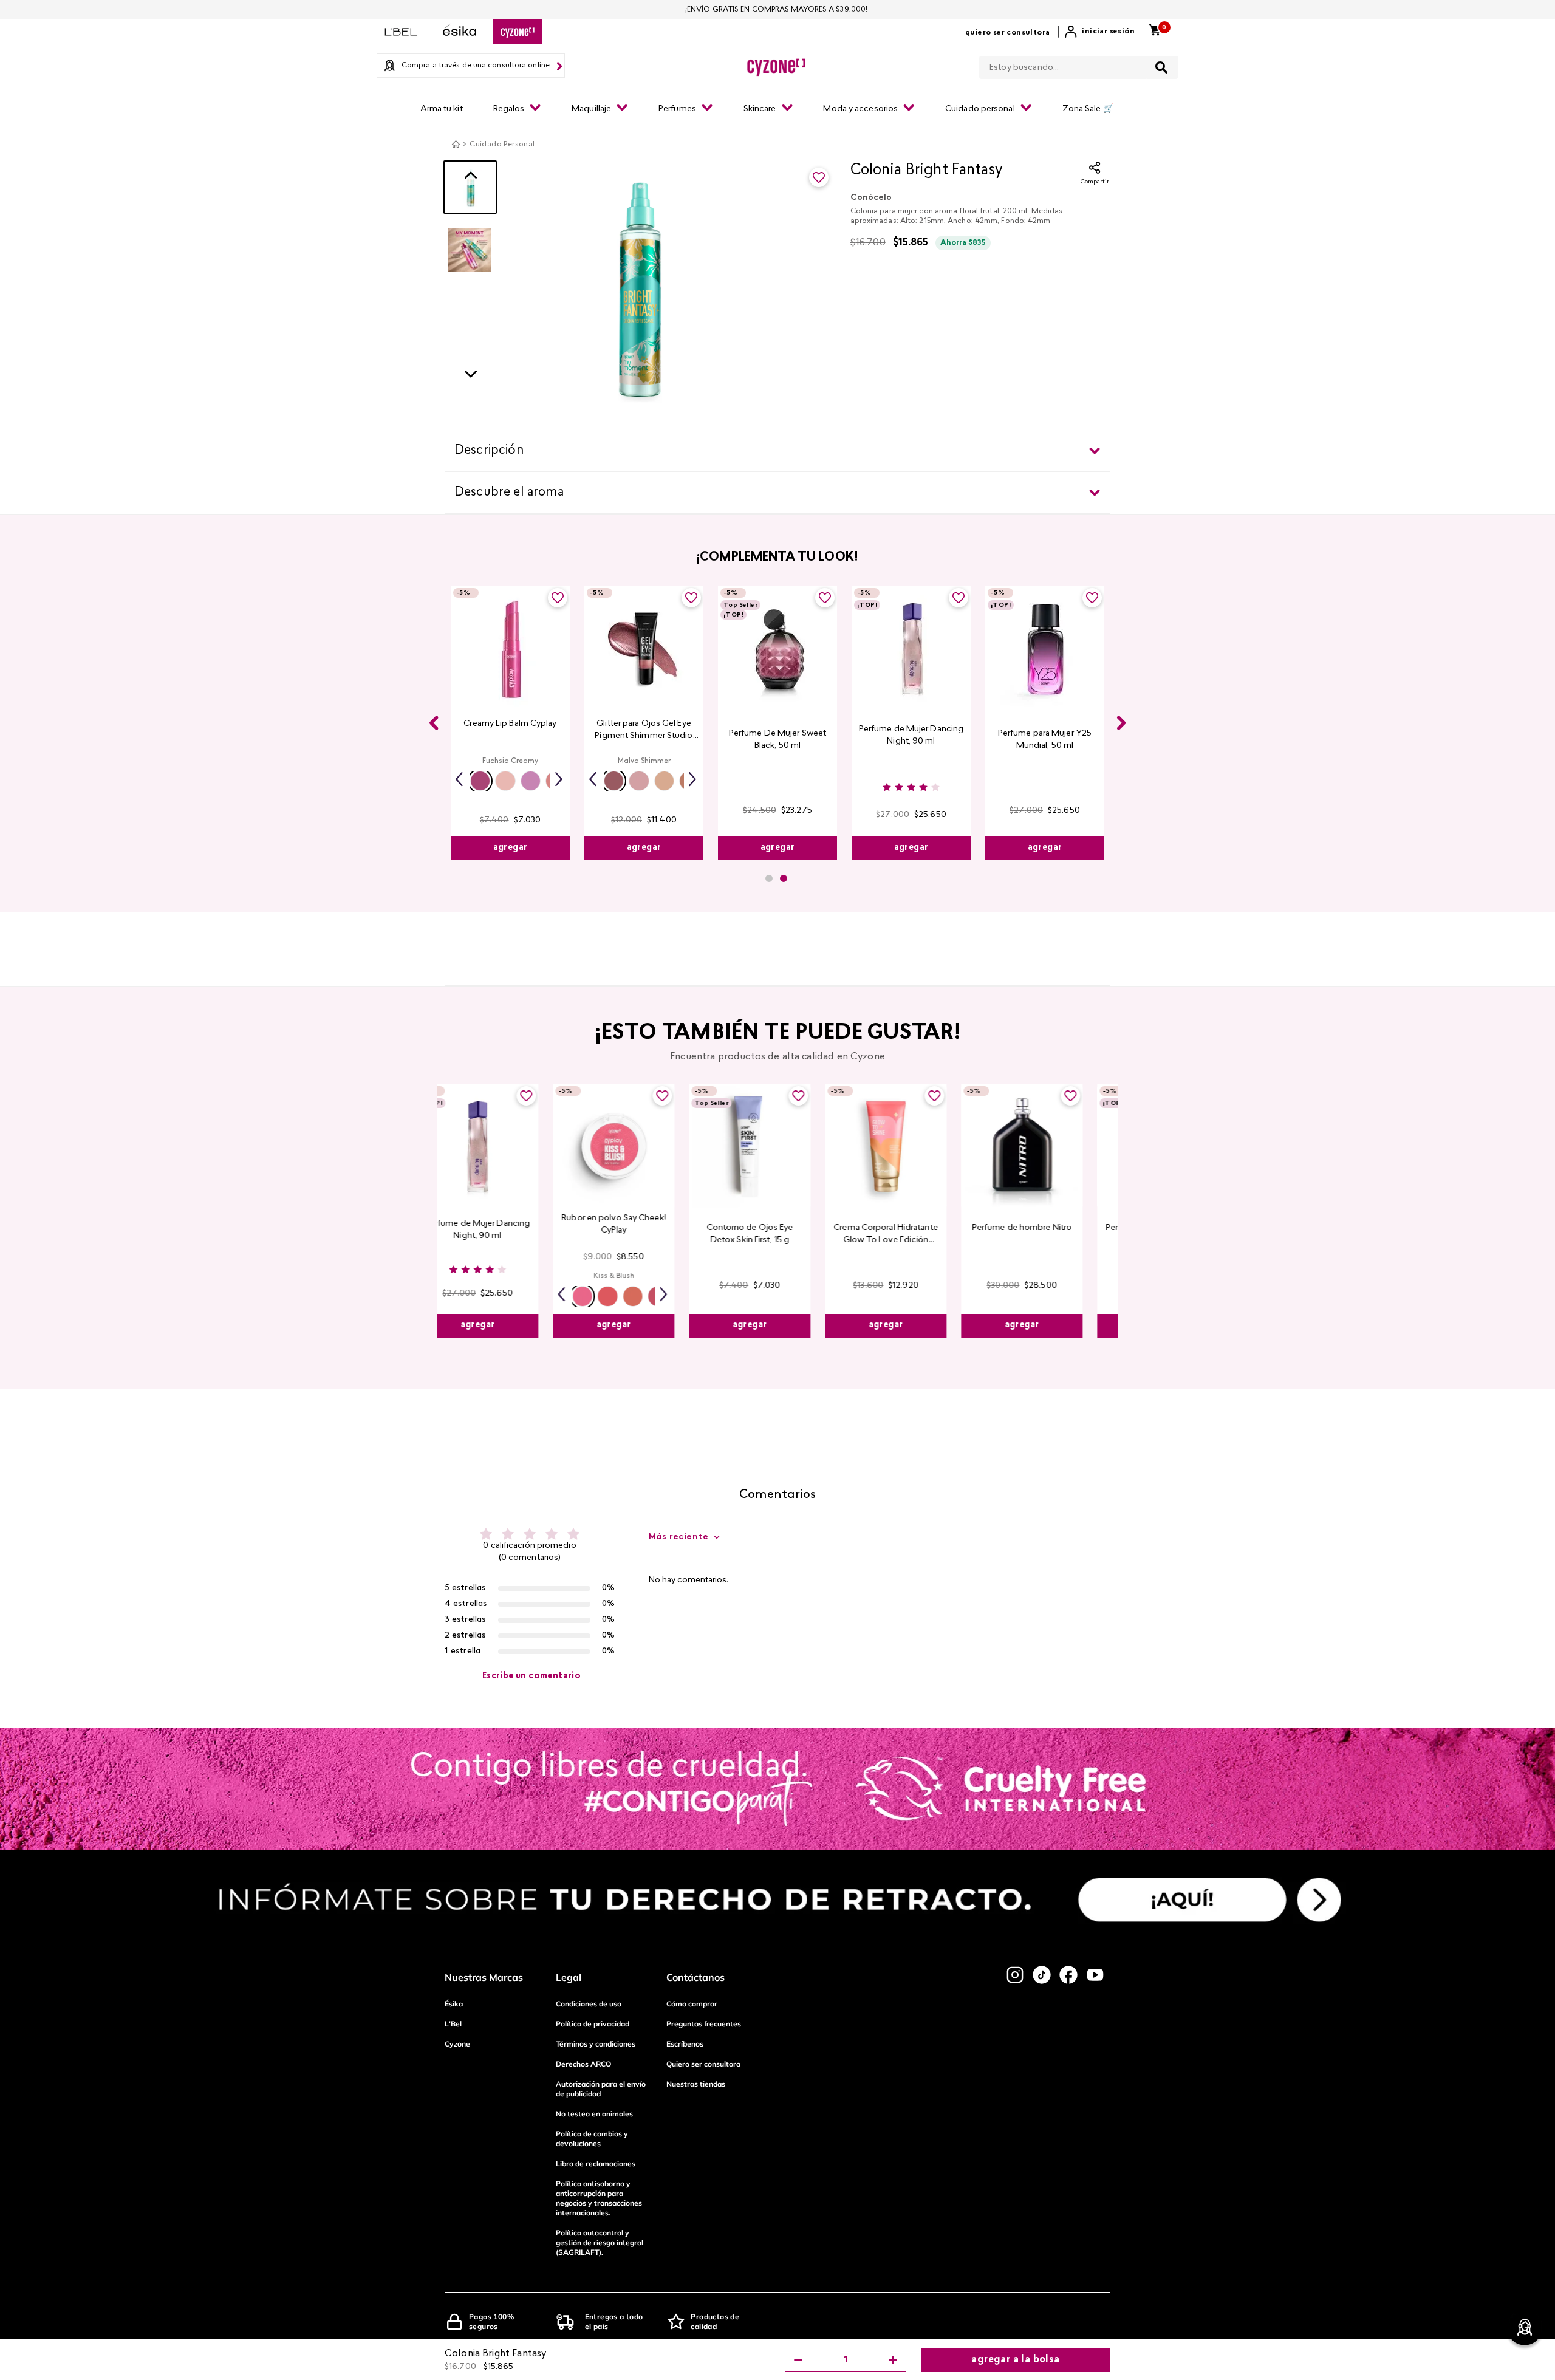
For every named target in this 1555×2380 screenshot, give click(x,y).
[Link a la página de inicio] (456, 144)
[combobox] (1079, 65)
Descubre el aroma (509, 493)
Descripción (489, 451)
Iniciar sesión (1108, 32)
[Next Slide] (1121, 723)
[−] (798, 2360)
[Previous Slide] (434, 723)
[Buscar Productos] (1161, 67)
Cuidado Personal (502, 145)
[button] (480, 781)
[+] (893, 2360)
